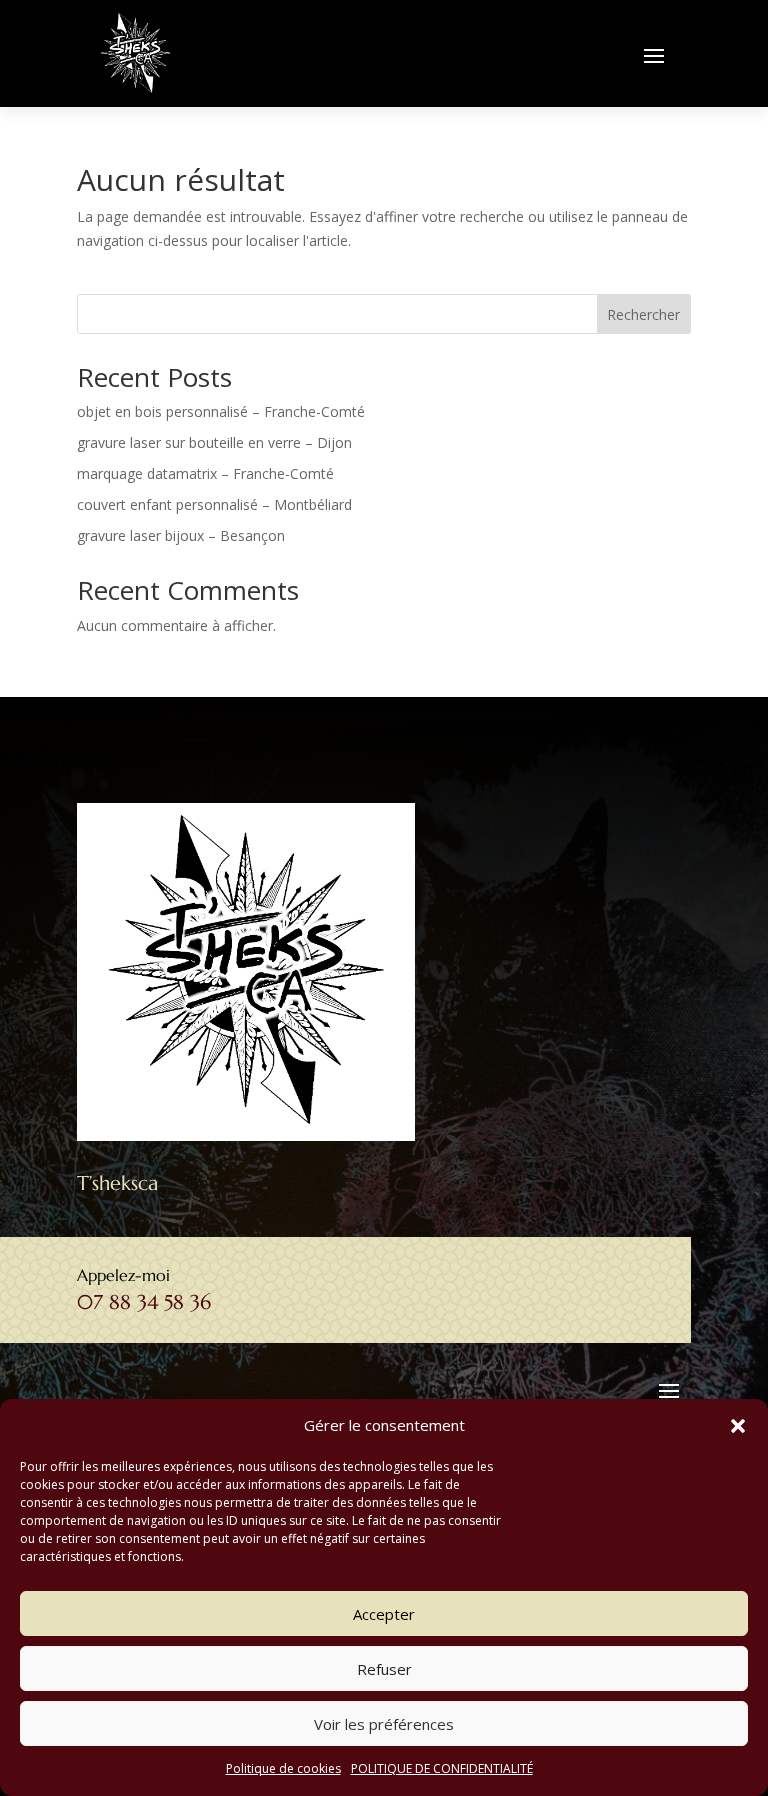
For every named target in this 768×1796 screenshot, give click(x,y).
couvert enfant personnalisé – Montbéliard (214, 504)
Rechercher (643, 314)
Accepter (384, 1614)
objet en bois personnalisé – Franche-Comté (221, 411)
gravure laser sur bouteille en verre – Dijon (214, 442)
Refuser (384, 1669)
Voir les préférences (384, 1724)
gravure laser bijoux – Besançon (181, 535)
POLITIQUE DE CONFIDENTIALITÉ (442, 1768)
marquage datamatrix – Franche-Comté (205, 473)
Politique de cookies (283, 1768)
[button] (738, 1426)
